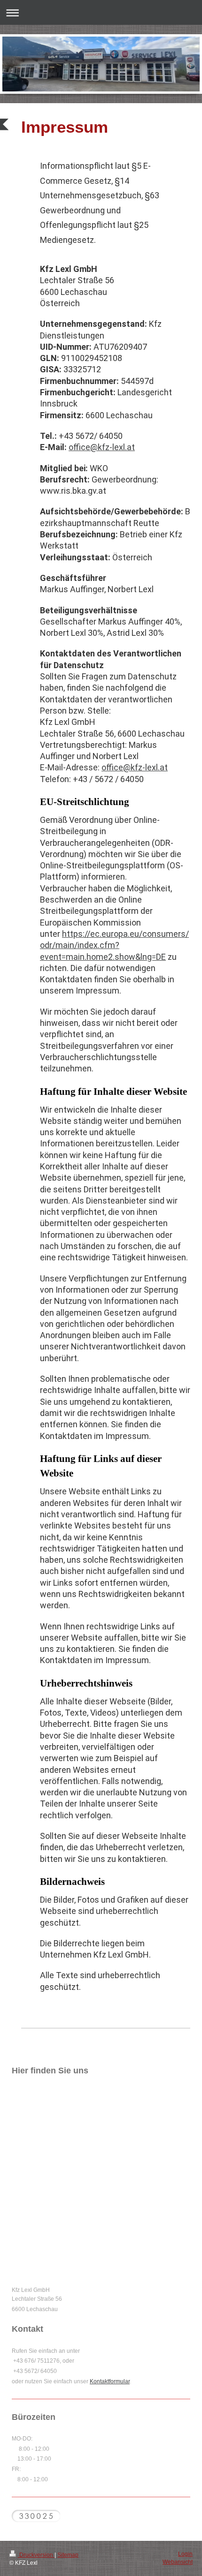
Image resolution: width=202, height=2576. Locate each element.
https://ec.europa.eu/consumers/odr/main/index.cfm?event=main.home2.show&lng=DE (114, 945)
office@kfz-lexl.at (102, 447)
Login (185, 2554)
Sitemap (68, 2555)
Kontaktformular (110, 2381)
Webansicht (178, 2562)
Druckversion (36, 2555)
